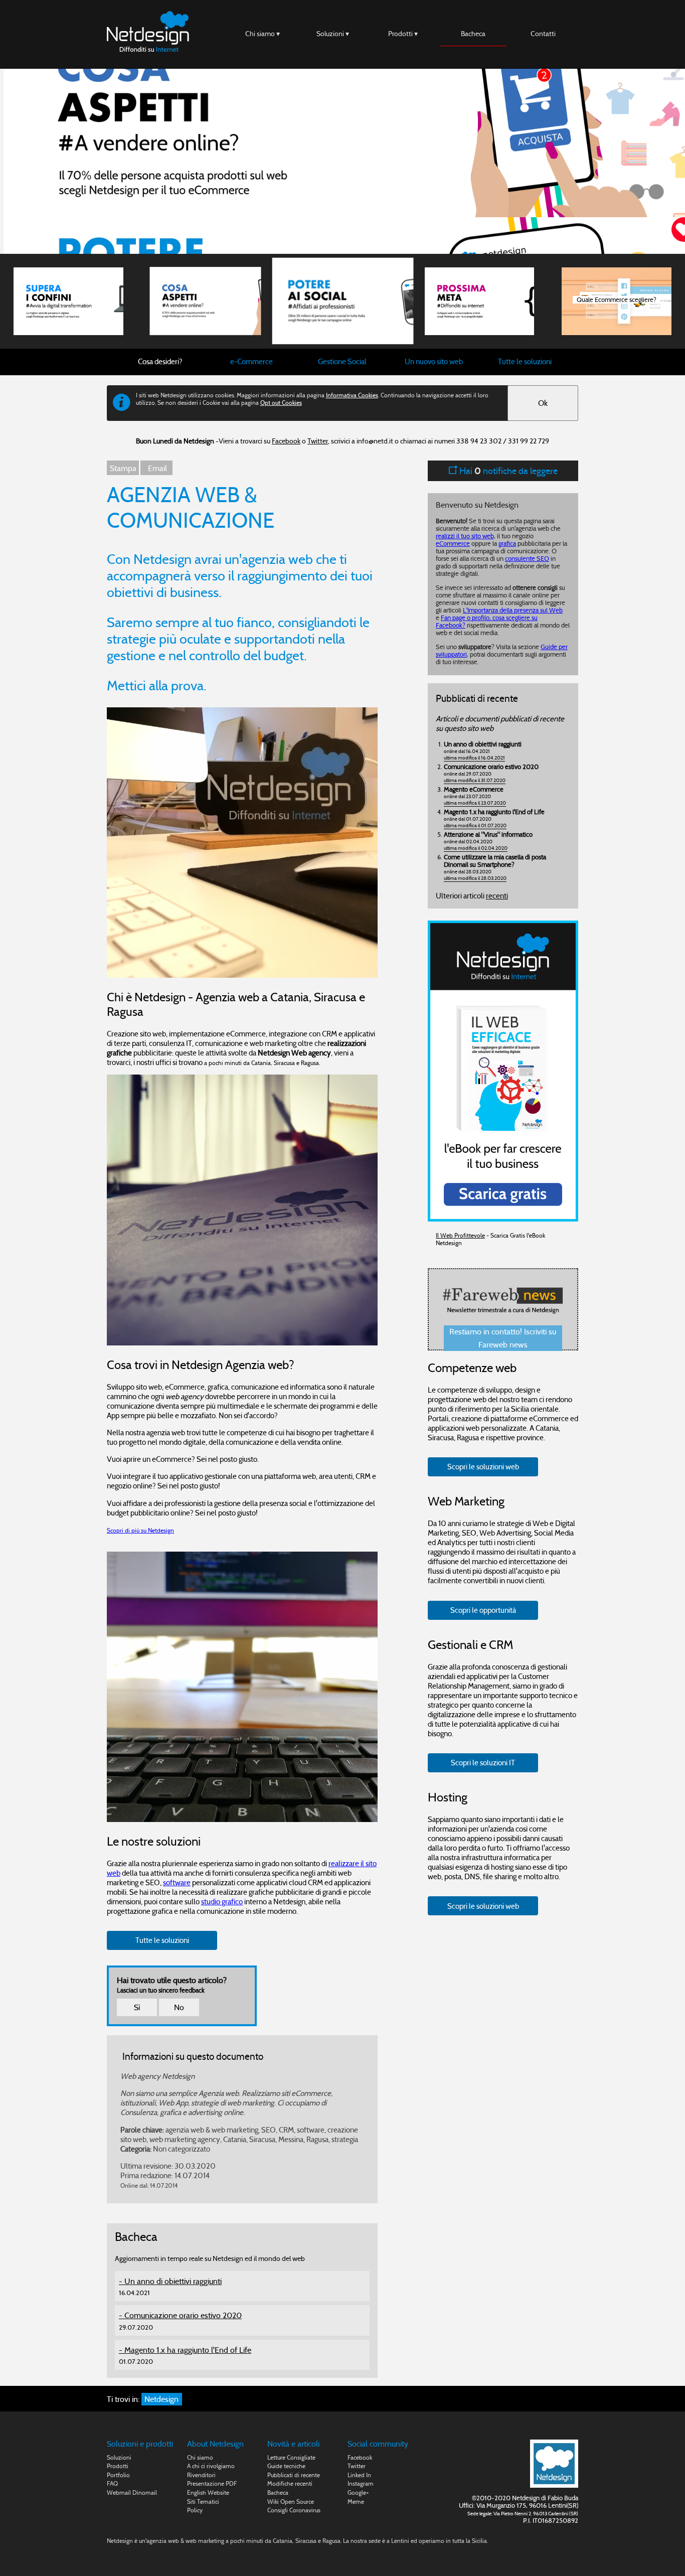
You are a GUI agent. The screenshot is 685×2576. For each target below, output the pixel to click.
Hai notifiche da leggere (507, 471)
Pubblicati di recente (294, 2475)
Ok (543, 403)
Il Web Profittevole (460, 1235)
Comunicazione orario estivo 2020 (183, 2315)
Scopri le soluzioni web (483, 1467)
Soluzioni (119, 2457)
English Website (208, 2492)
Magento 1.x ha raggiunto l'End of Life (188, 2350)
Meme (356, 2502)
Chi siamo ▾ (263, 34)
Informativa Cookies (352, 395)
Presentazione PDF (212, 2483)
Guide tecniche (286, 2466)
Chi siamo (200, 2457)
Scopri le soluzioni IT (483, 1763)
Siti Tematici (203, 2502)
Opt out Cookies (281, 403)
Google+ (358, 2492)
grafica (507, 544)
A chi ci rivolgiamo (211, 2466)
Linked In (359, 2475)
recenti (497, 896)
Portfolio (118, 2475)
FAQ (112, 2483)
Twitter (318, 441)
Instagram (361, 2483)
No (179, 2007)
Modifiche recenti (290, 2483)
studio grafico (222, 1902)
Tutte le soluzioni (525, 361)
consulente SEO (527, 559)
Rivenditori (201, 2475)
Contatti (543, 34)
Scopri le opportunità (483, 1610)
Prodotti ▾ (403, 34)
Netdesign (161, 2399)
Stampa (123, 468)
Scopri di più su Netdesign (140, 1530)
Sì (137, 2007)
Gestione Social (342, 361)
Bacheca (473, 34)
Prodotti (118, 2466)
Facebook (286, 441)
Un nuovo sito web (434, 361)
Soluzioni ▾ (333, 34)
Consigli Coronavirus (294, 2510)
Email (156, 468)
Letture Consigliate (291, 2457)
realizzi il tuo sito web (465, 536)
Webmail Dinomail (132, 2492)
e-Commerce (251, 361)
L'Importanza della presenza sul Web (513, 610)
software (177, 1882)
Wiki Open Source (291, 2502)
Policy (195, 2510)
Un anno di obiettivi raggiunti (173, 2281)
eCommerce (453, 544)
